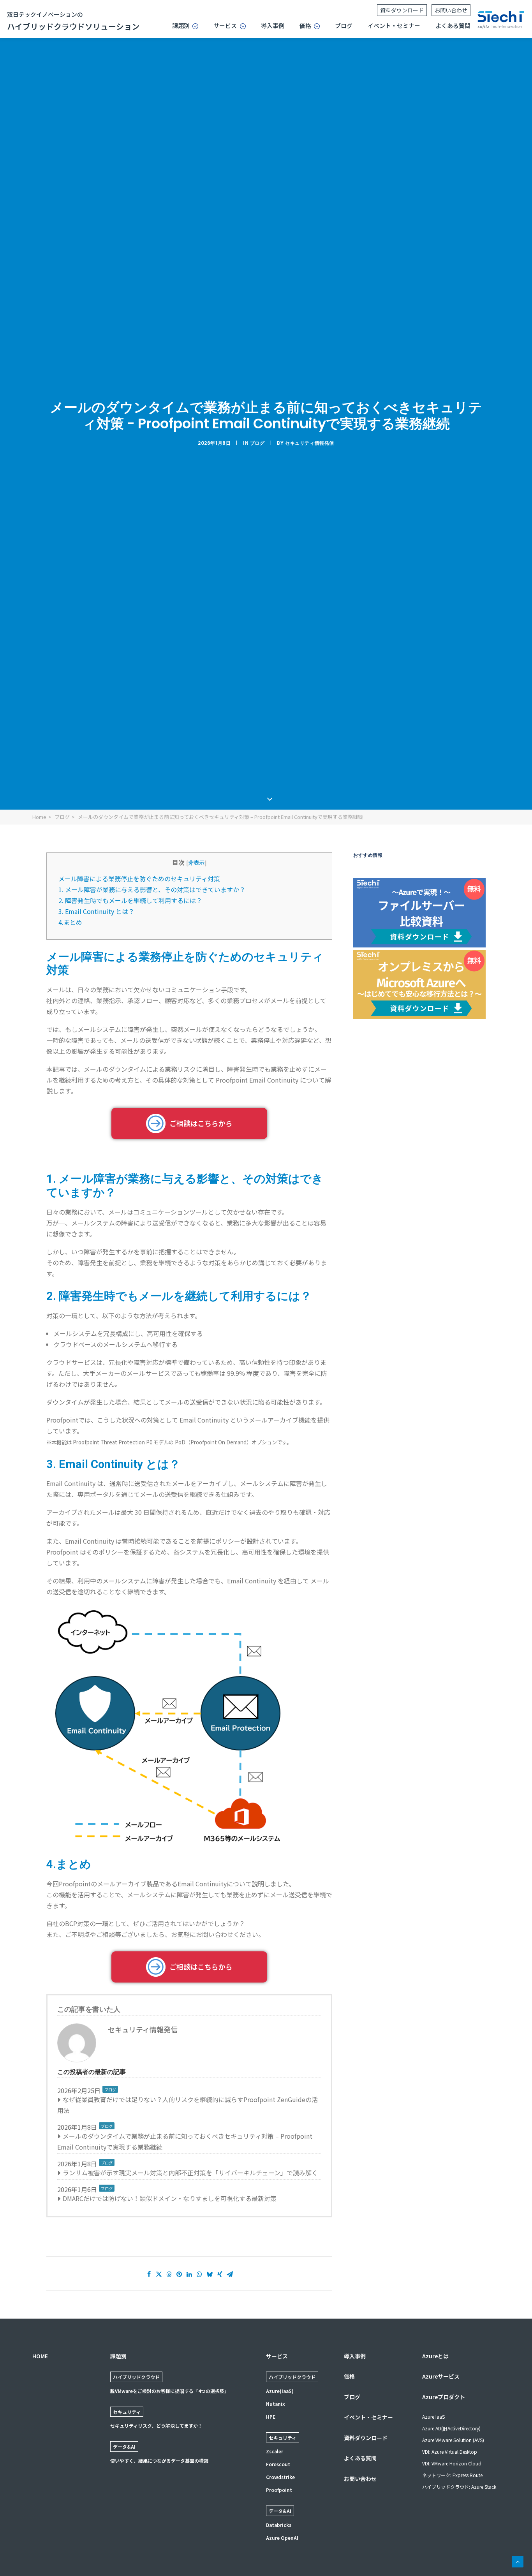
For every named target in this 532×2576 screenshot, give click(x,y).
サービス (277, 2356)
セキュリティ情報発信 (310, 443)
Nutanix (276, 2404)
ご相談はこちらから (201, 1123)
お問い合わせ (451, 10)
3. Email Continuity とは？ (96, 911)
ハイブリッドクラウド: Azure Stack (459, 2487)
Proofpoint (279, 2490)
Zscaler (275, 2451)
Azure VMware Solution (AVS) (453, 2440)
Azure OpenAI (282, 2538)
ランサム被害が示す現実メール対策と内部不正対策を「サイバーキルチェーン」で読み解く (190, 2173)
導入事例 (273, 26)
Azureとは (435, 2356)
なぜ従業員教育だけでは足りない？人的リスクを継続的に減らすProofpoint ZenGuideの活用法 (188, 2105)
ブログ (344, 26)
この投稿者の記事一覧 (293, 2072)
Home (39, 817)
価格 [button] (305, 26)
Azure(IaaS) (280, 2391)
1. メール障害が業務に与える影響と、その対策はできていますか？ (152, 889)
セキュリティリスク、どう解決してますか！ (156, 2425)
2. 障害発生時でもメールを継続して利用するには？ (130, 900)
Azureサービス (441, 2376)
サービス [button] (225, 26)
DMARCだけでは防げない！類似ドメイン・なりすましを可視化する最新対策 (170, 2198)
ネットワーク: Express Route (452, 2475)
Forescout (278, 2464)
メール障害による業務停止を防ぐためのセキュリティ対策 (139, 879)
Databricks (279, 2525)
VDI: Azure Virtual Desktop (450, 2452)
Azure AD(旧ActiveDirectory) (451, 2428)
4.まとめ (70, 922)
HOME (40, 2356)
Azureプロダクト (444, 2397)
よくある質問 (453, 26)
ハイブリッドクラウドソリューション (73, 21)
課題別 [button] (181, 26)
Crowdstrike (280, 2477)
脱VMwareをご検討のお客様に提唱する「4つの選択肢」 (170, 2391)
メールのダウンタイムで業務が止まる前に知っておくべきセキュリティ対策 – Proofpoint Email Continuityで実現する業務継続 (185, 2141)
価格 (349, 2376)
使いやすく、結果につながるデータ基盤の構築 (159, 2461)
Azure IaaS (433, 2417)
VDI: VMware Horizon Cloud (452, 2463)
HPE (271, 2417)
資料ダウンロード (402, 10)
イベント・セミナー (394, 26)
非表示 (196, 862)
